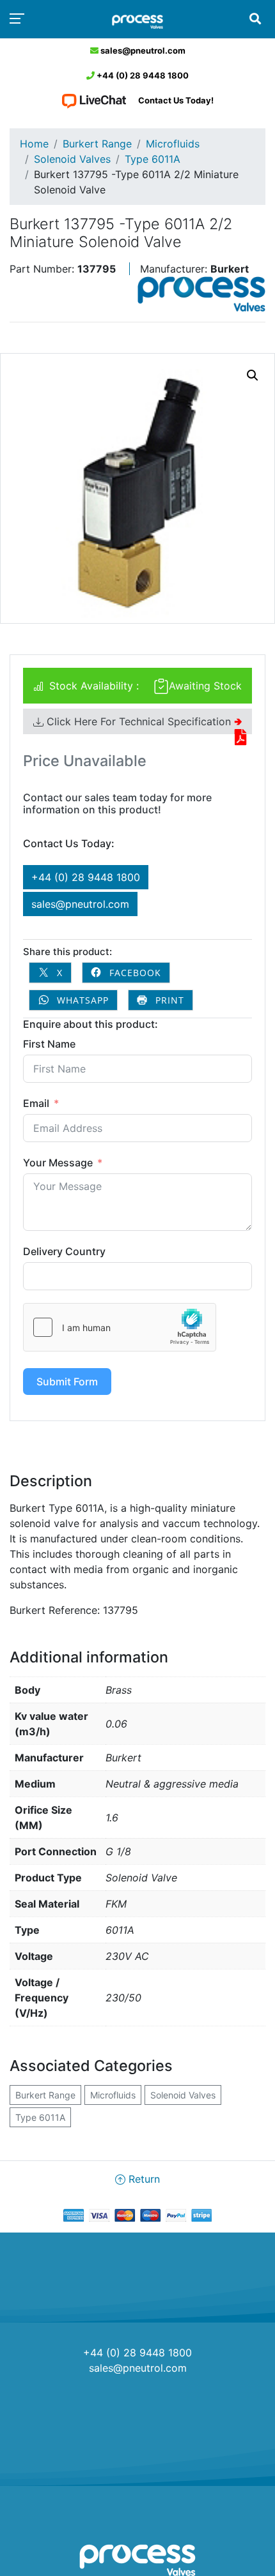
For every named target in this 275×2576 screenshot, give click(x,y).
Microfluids (173, 144)
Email (36, 1103)
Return (143, 2179)
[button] (253, 375)
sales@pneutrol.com (142, 50)
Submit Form (67, 1382)
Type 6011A (153, 159)
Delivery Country (64, 1251)
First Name (49, 1044)
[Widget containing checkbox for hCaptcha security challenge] (120, 1327)
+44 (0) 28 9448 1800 (142, 75)
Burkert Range (97, 144)
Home (34, 144)
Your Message (58, 1163)
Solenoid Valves (72, 159)
